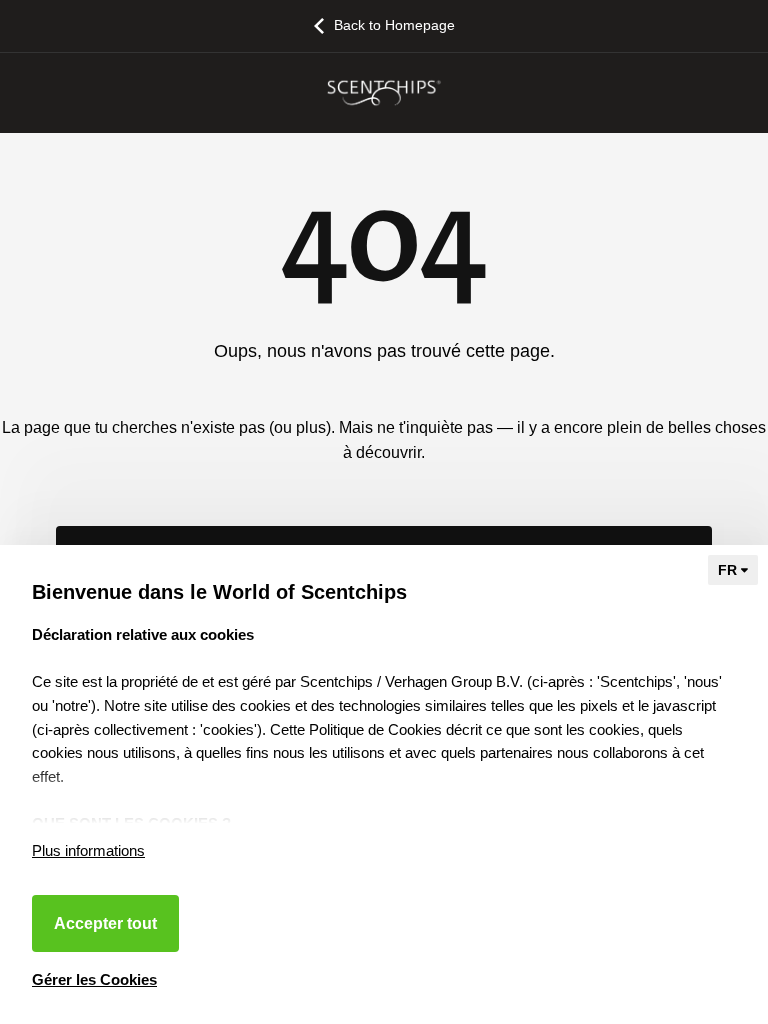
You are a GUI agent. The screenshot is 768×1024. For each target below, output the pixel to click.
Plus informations (88, 850)
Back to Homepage (394, 25)
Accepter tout (105, 923)
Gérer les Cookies (94, 979)
